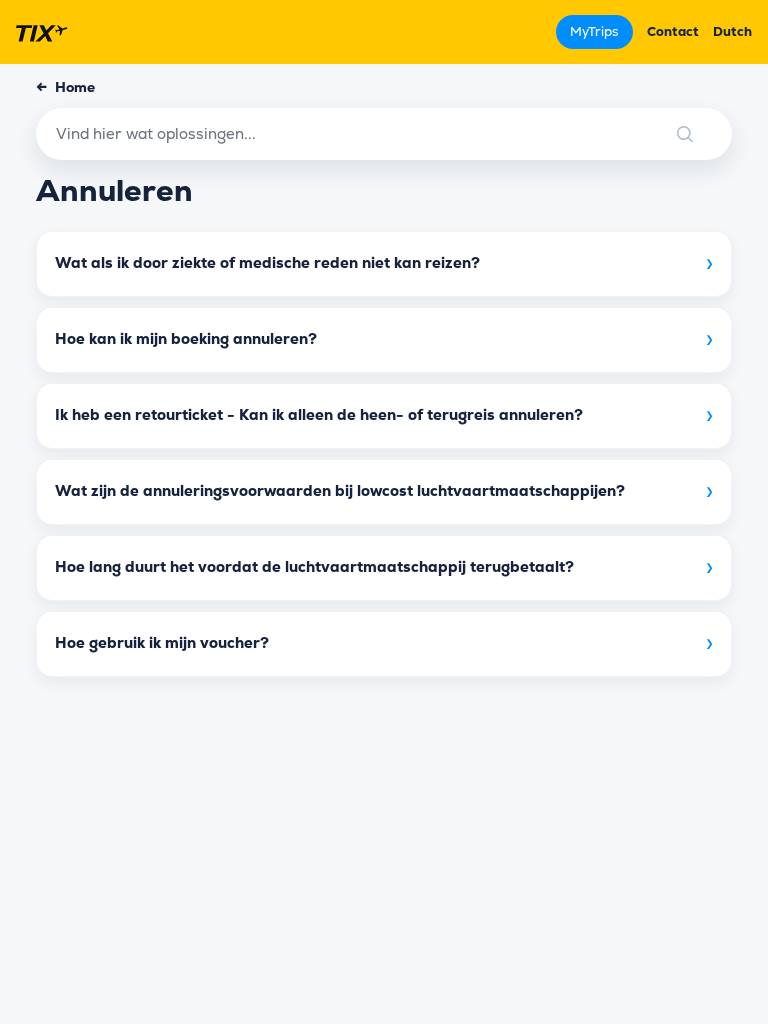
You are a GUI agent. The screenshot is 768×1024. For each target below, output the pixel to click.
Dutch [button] (732, 31)
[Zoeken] (703, 134)
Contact (673, 31)
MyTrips (594, 31)
